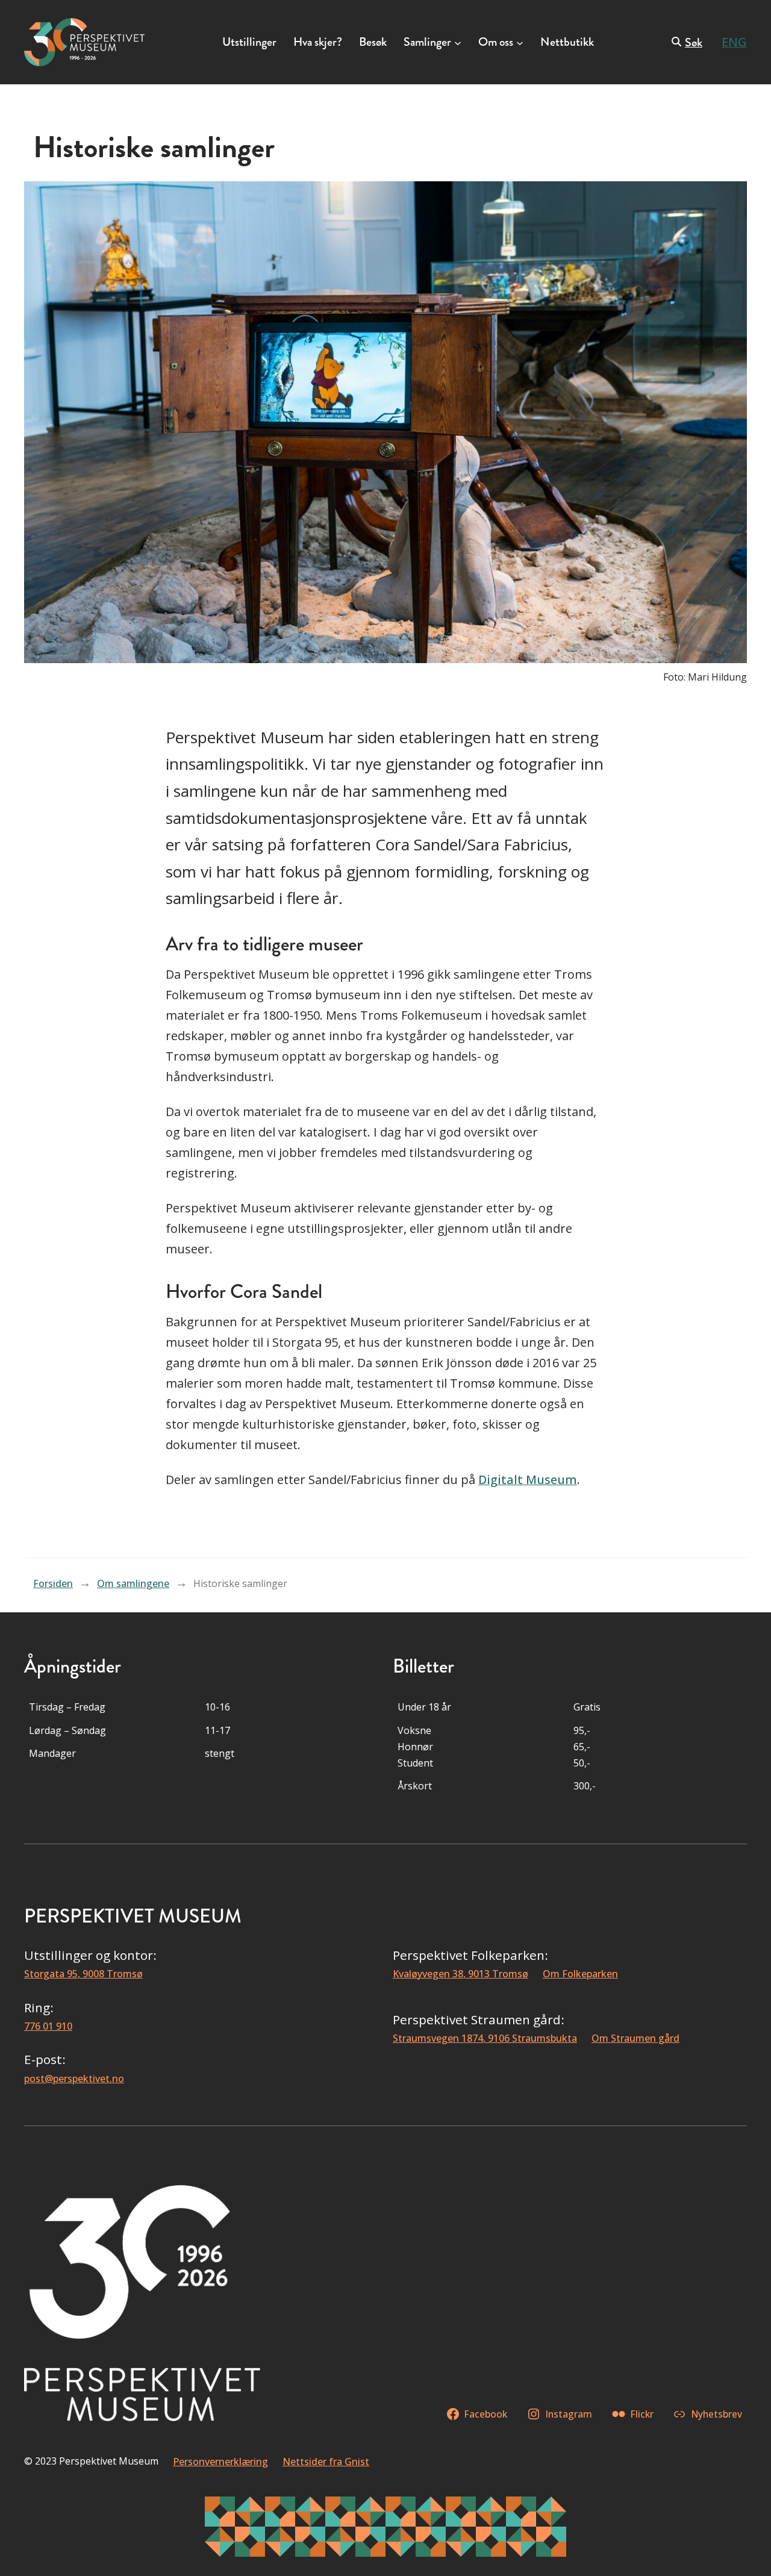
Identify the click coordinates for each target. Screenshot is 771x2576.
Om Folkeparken (580, 1974)
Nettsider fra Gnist (326, 2462)
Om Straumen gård (635, 2038)
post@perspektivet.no (74, 2079)
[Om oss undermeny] (520, 42)
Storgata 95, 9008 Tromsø (83, 1974)
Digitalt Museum (528, 1480)
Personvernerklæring (220, 2462)
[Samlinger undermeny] (458, 42)
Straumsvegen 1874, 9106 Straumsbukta (485, 2038)
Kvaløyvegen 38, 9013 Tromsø (460, 1974)
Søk (694, 42)
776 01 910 (48, 2026)
